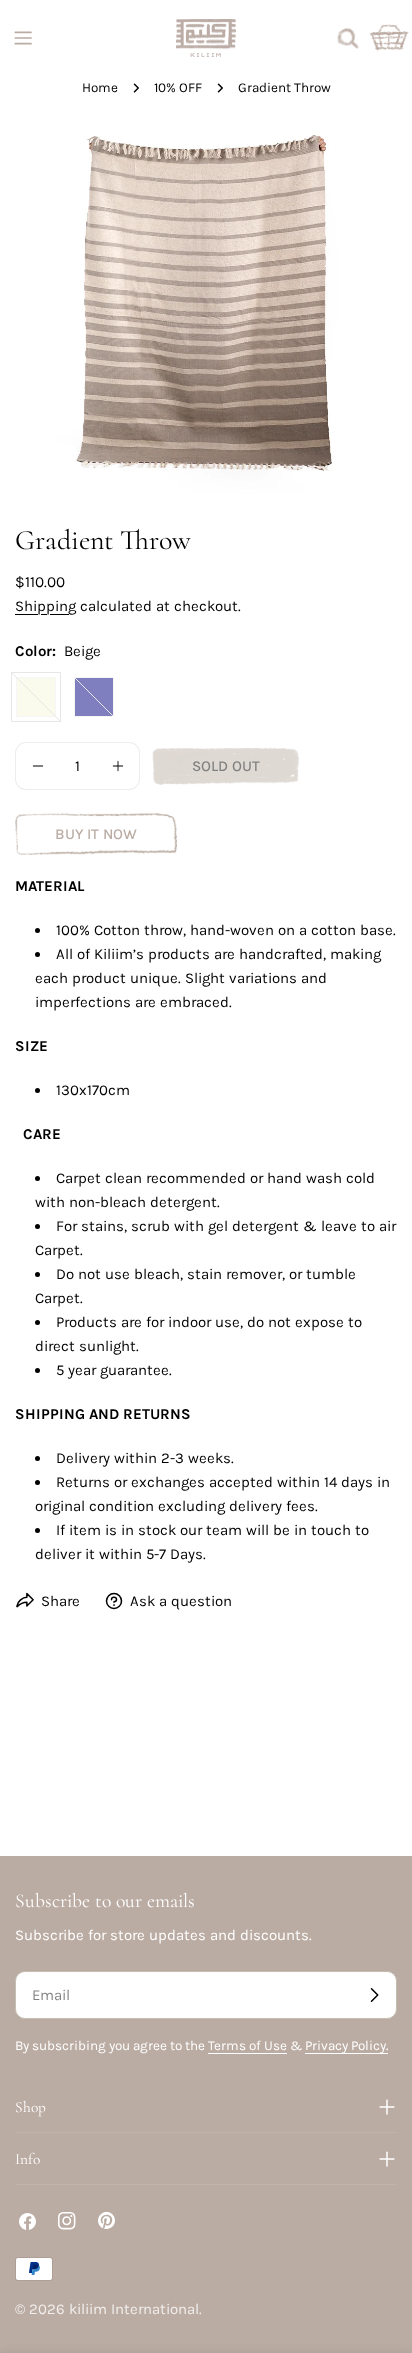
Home (100, 87)
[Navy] (94, 697)
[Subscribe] (374, 1995)
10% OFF (178, 87)
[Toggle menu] (23, 38)
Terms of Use (247, 2045)
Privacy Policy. (346, 2045)
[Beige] (36, 697)
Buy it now (96, 834)
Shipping (45, 606)
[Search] (348, 38)
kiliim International (134, 2309)
